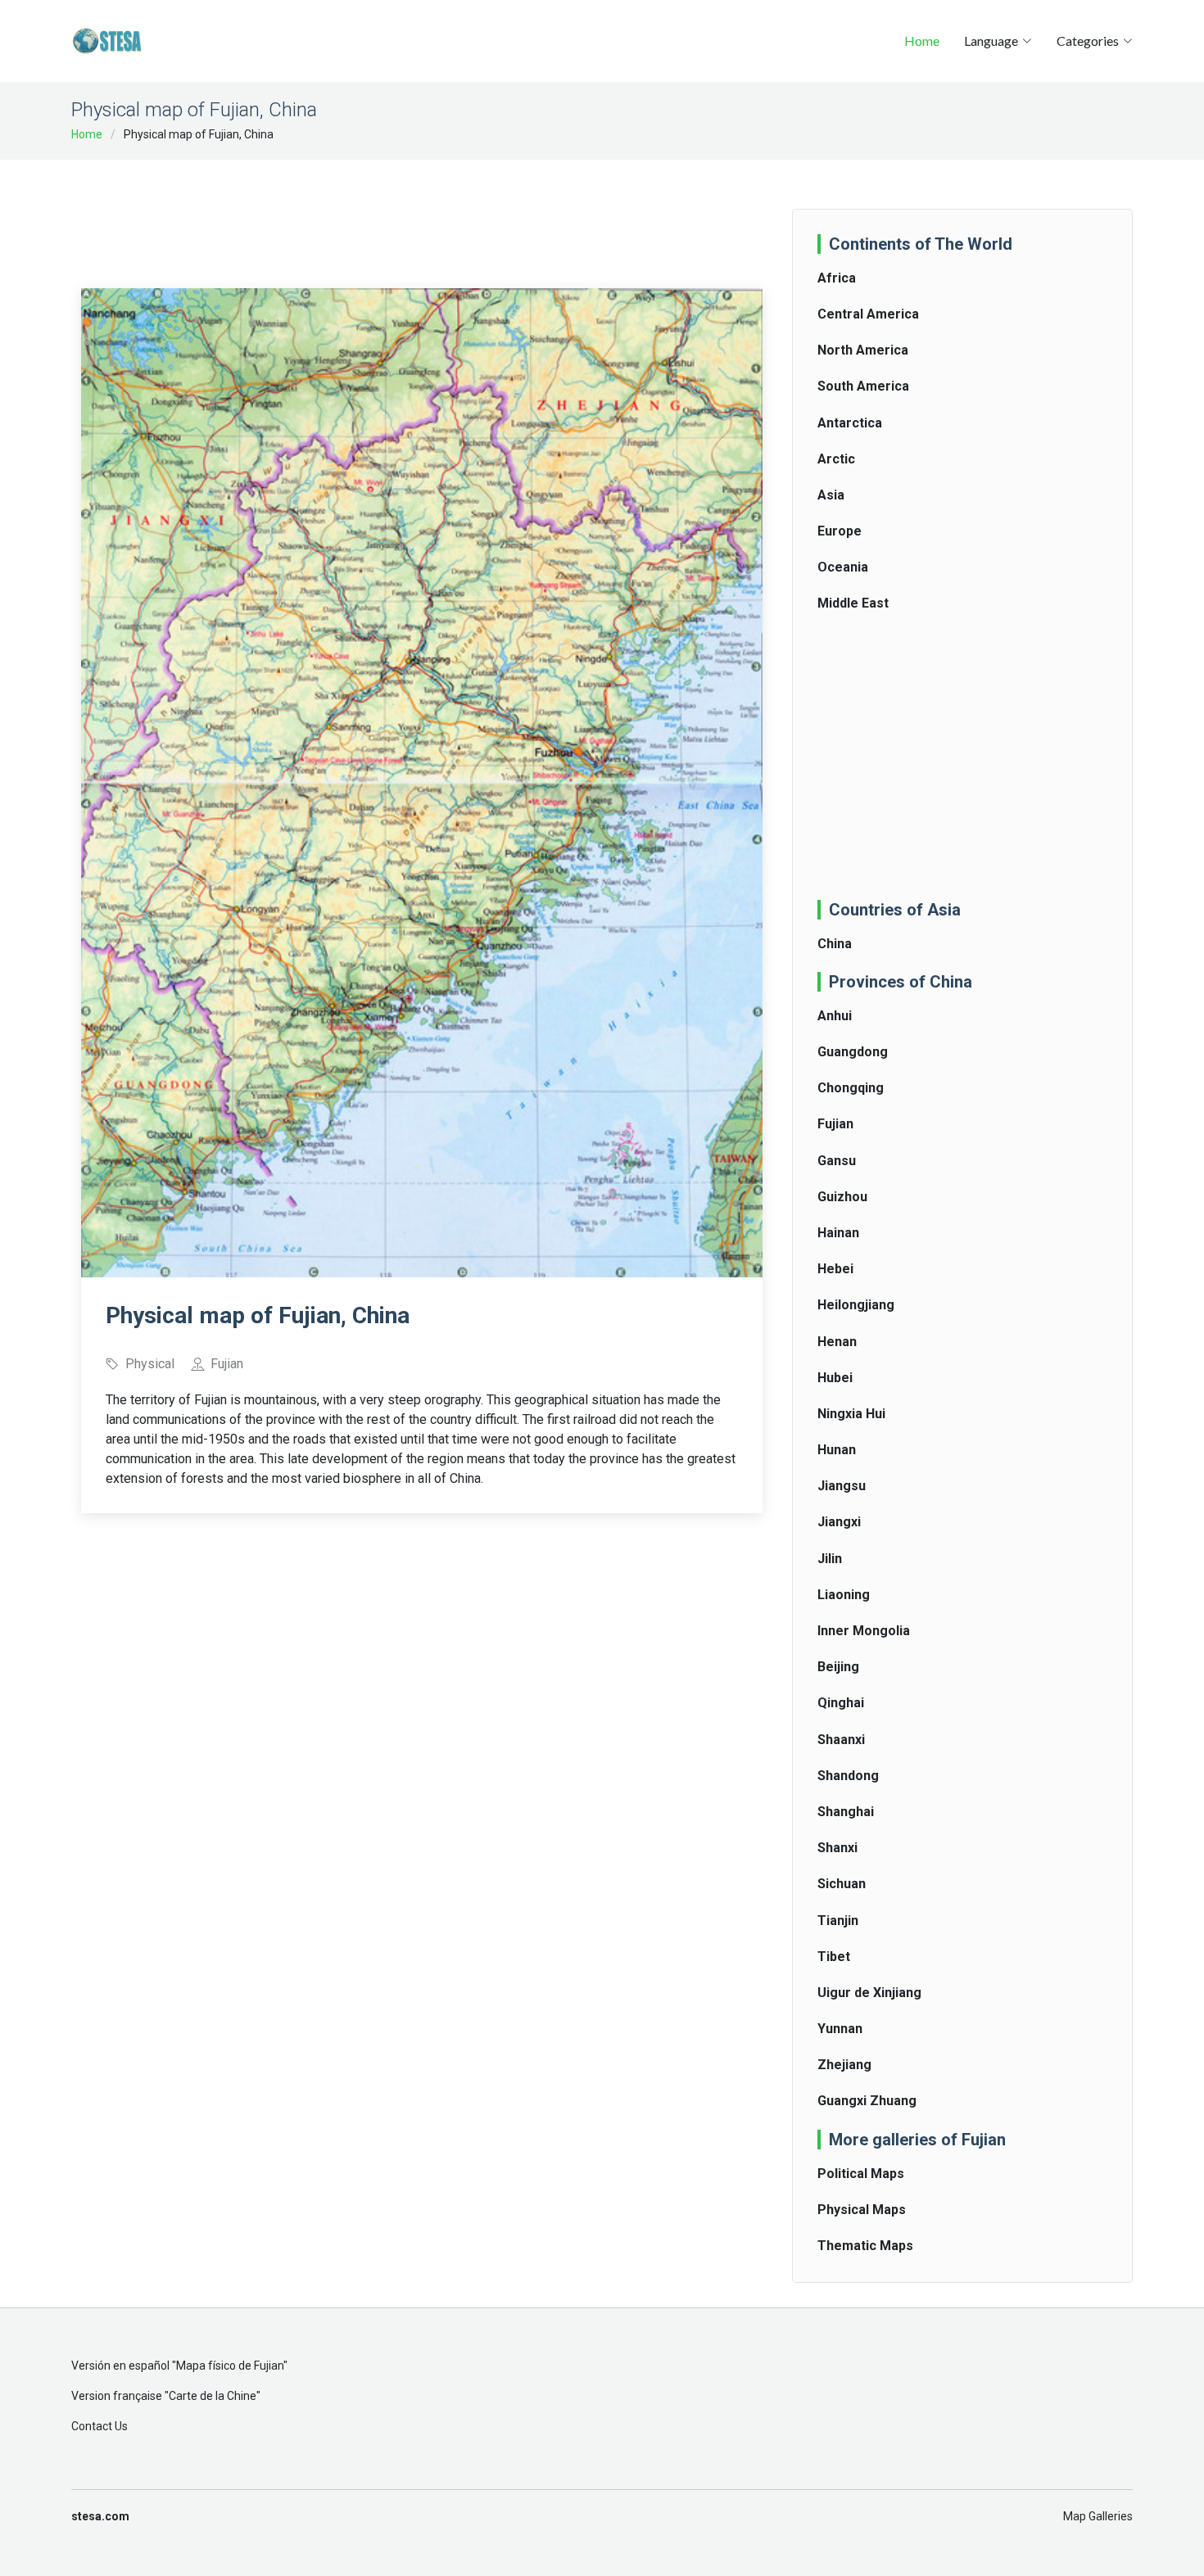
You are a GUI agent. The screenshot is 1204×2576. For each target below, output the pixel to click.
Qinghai (841, 1703)
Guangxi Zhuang (867, 2101)
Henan (837, 1342)
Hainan (838, 1233)
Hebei (835, 1269)
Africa (837, 278)
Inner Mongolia (864, 1631)
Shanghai (846, 1812)
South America (863, 386)
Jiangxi (839, 1522)
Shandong (848, 1776)
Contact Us (100, 2426)
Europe (840, 531)
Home (922, 41)
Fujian (835, 1124)
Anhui (835, 1016)
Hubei (835, 1378)
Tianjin (838, 1921)
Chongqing (851, 1088)
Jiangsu (842, 1486)
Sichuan (842, 1884)
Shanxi (837, 1848)
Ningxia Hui (851, 1414)
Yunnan (840, 2029)
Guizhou (842, 1197)
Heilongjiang (856, 1305)
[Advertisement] (422, 213)
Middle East (853, 603)
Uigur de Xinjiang (869, 1993)
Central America (868, 314)
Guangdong (853, 1052)
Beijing (838, 1667)
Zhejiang (844, 2065)
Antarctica (850, 423)
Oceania (843, 567)
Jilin (830, 1559)
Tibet (834, 1957)
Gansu (837, 1161)
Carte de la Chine (213, 2396)
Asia (831, 495)
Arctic (836, 459)
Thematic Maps (865, 2246)
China (835, 944)
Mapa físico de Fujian (230, 2366)
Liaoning (844, 1595)
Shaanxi (841, 1740)
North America (863, 350)
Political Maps (861, 2174)
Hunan (837, 1450)
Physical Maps (862, 2210)
